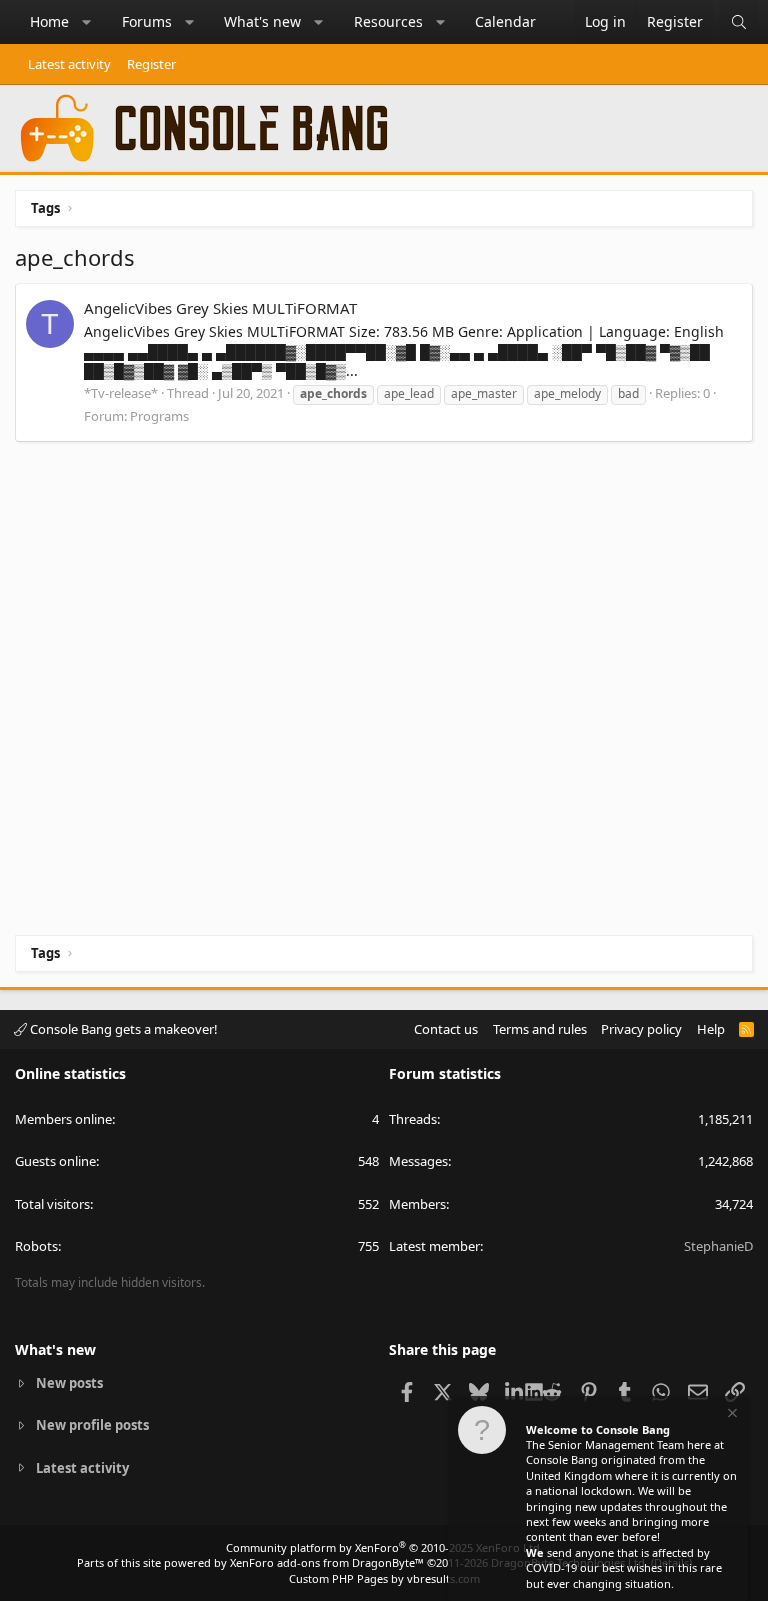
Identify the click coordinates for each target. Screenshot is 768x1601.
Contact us (446, 1029)
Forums (147, 21)
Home (49, 21)
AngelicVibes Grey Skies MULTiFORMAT (220, 308)
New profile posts (92, 1425)
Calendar (505, 21)
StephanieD (718, 1246)
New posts (69, 1383)
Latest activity (69, 64)
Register (151, 64)
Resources (388, 21)
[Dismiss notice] (731, 1415)
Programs (159, 416)
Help (711, 1029)
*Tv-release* (121, 393)
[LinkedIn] (515, 1391)
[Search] (739, 22)
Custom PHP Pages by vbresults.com (384, 1578)
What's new (262, 21)
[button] (87, 22)
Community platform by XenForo (384, 1547)
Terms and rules (540, 1029)
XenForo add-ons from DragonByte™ (327, 1562)
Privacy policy (641, 1029)
